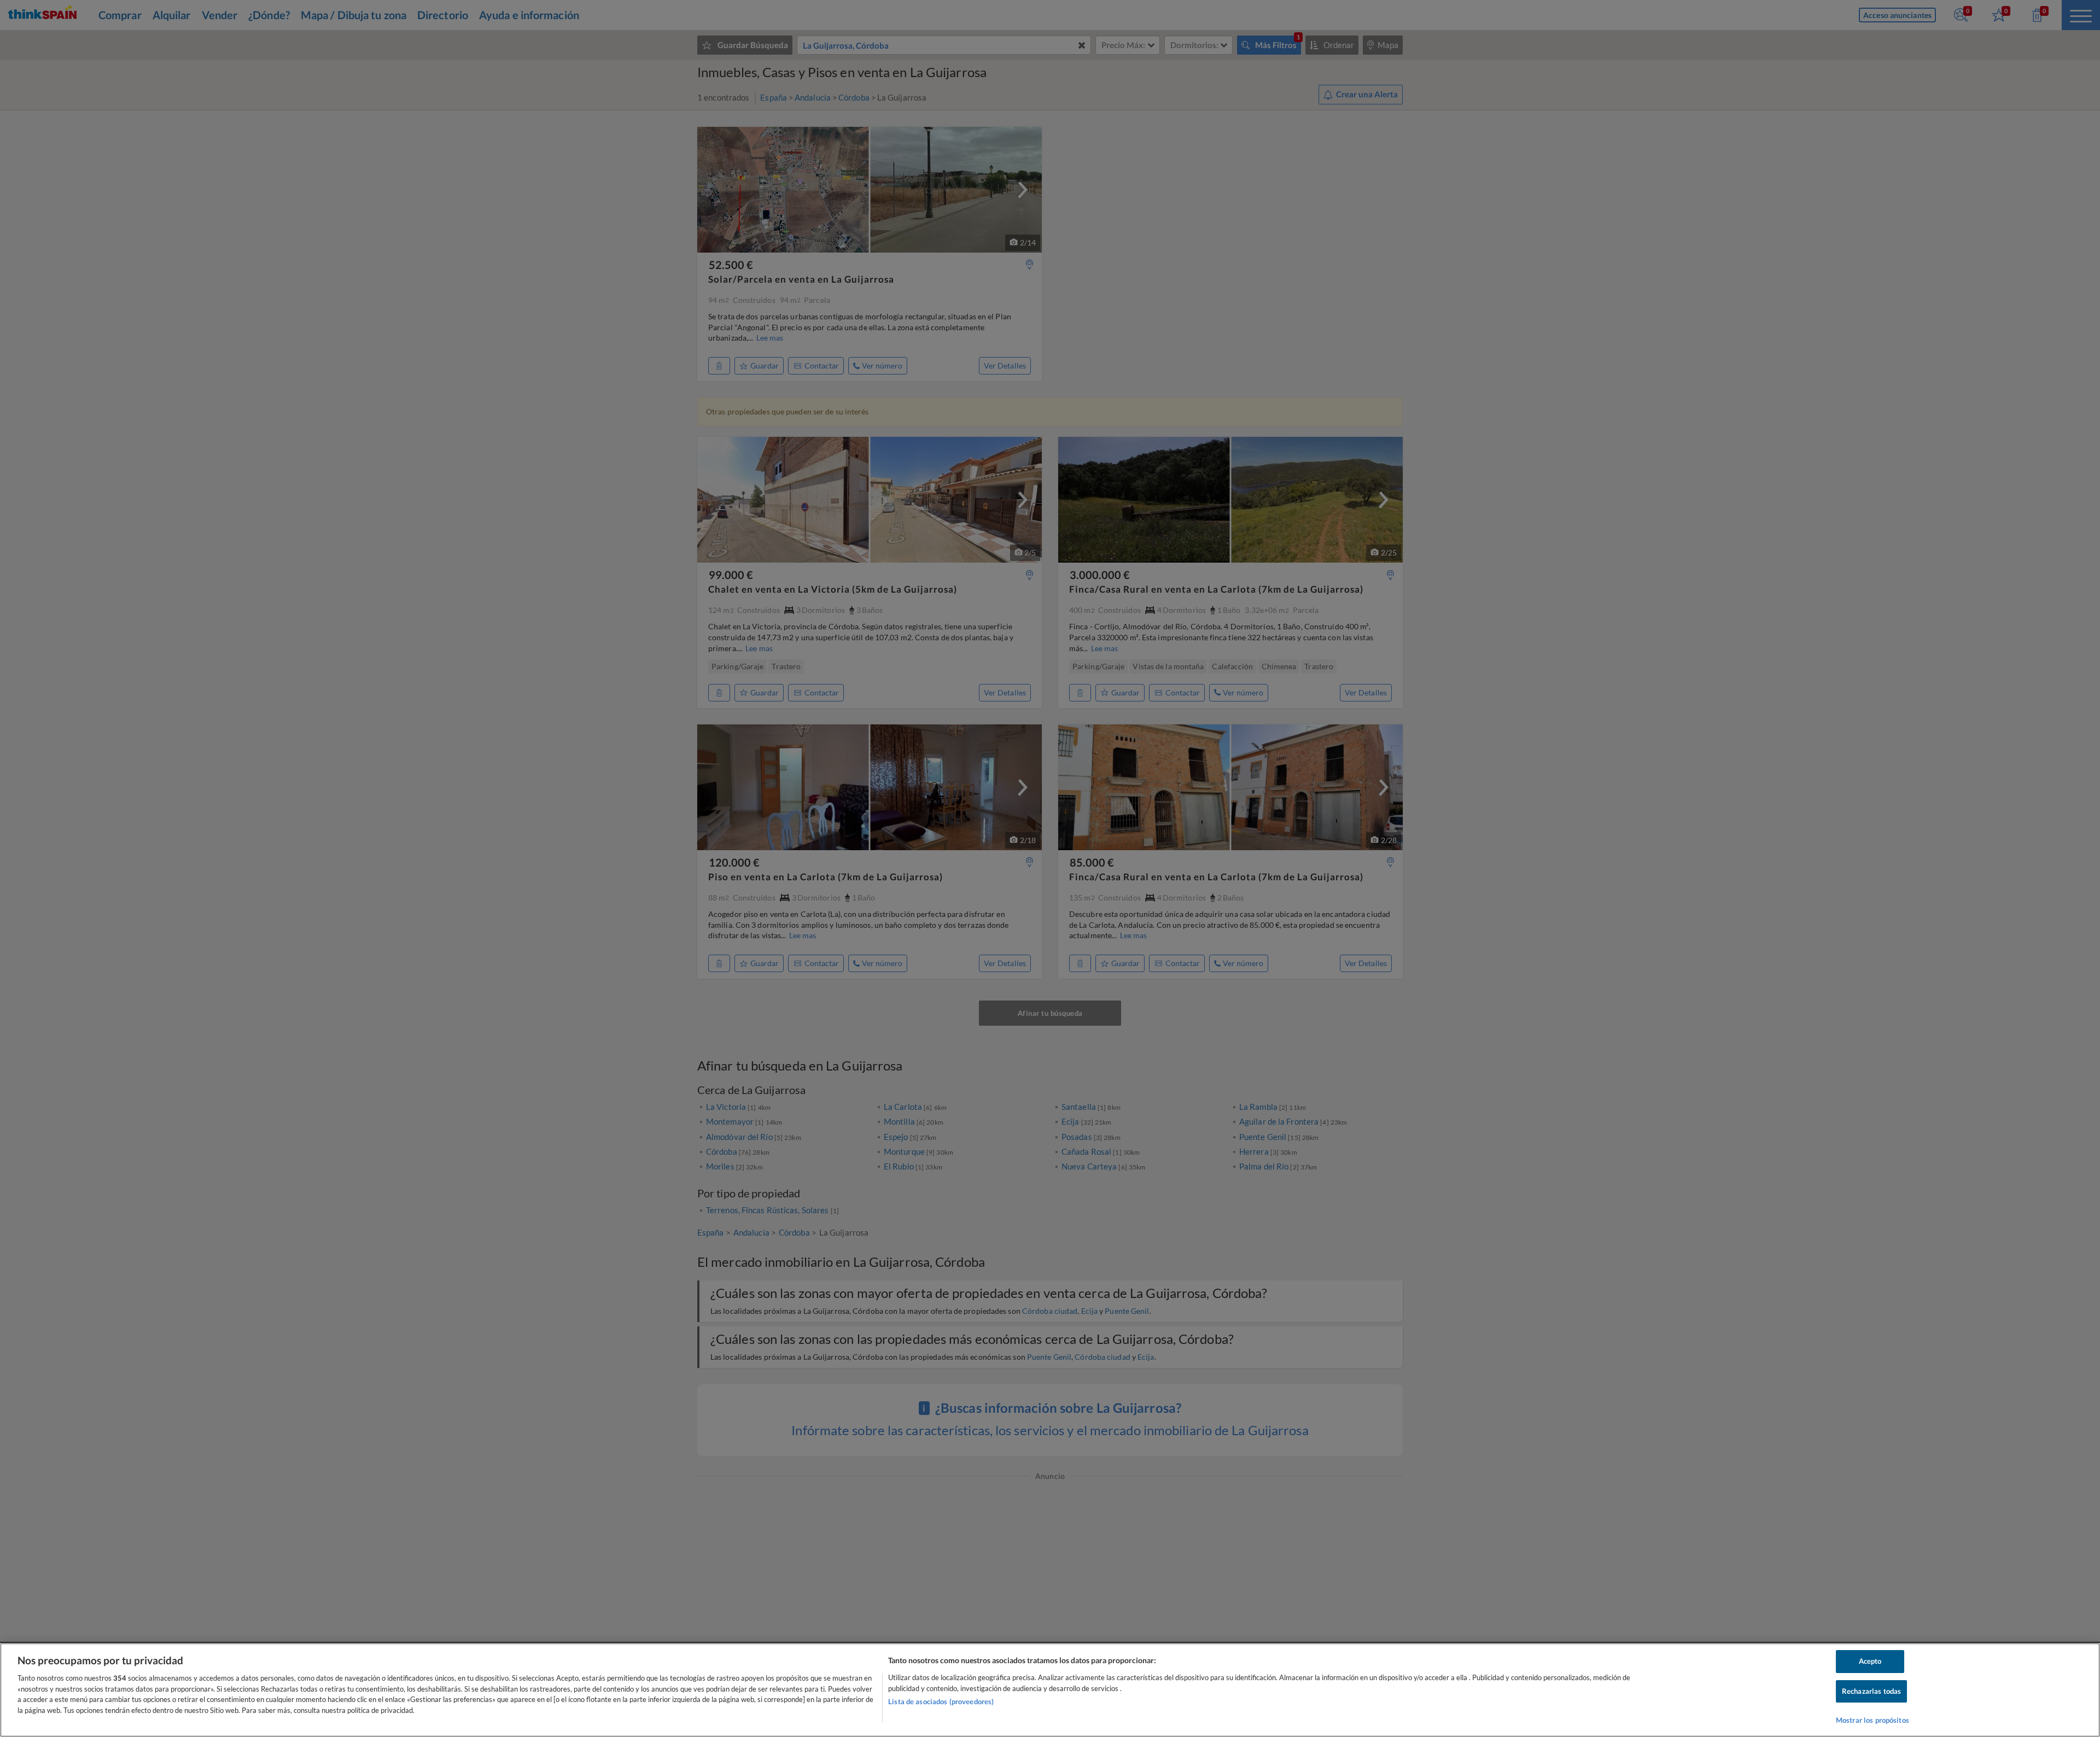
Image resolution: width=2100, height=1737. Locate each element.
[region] (1050, 1690)
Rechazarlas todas (1871, 1691)
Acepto (1870, 1661)
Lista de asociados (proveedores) (941, 1701)
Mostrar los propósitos (1872, 1720)
